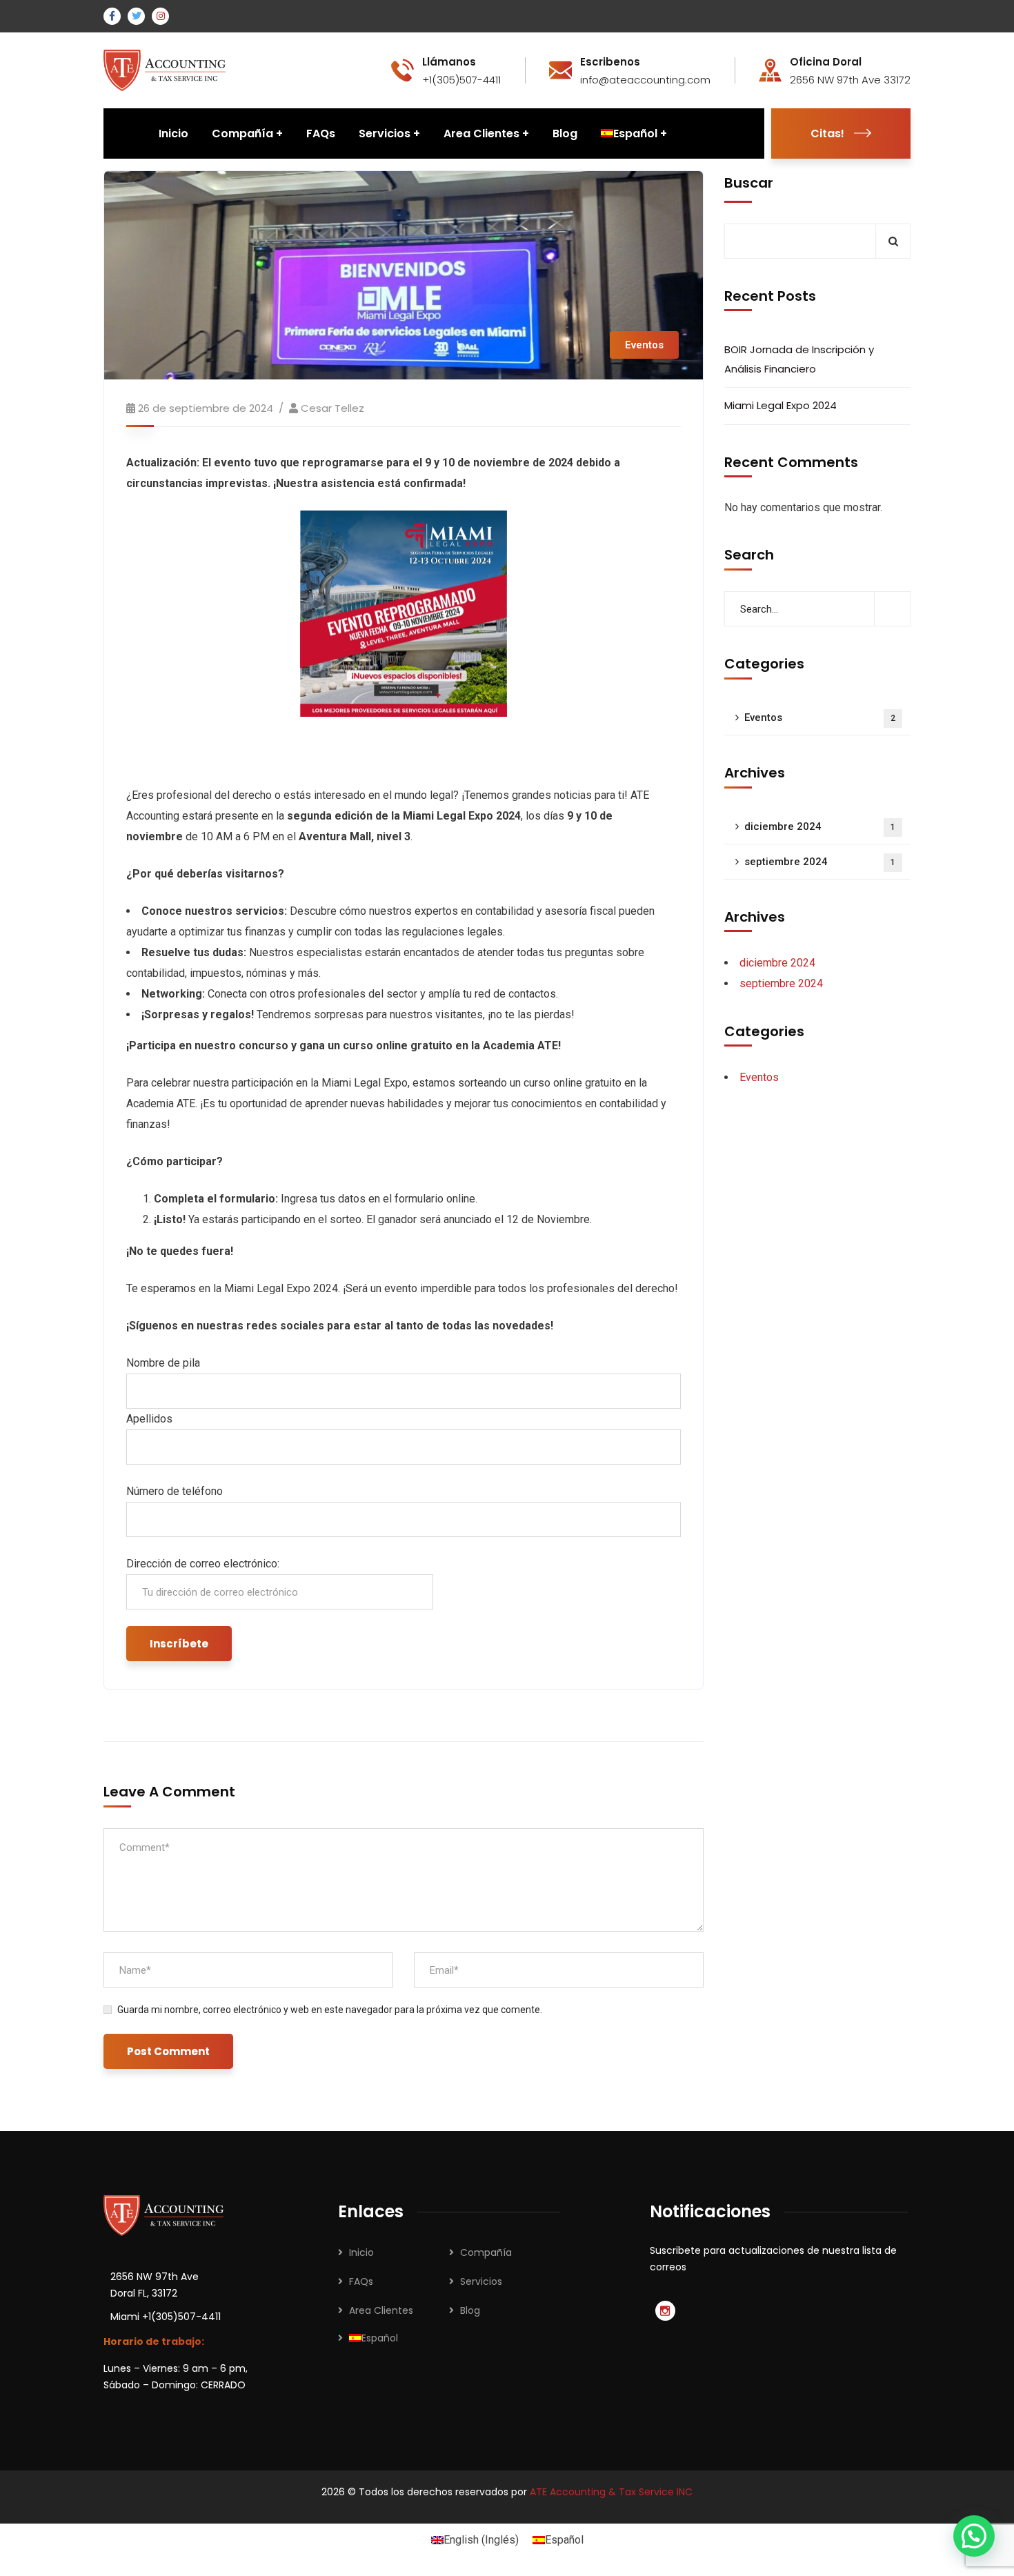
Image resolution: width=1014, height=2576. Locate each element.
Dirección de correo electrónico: (203, 1564)
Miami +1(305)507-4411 (166, 2317)
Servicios (481, 2281)
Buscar (749, 183)
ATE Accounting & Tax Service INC (611, 2492)
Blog (470, 2310)
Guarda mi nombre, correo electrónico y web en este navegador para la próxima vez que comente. (330, 2010)
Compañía (486, 2252)
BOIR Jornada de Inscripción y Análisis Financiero (799, 360)
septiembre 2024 (820, 862)
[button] (974, 2536)
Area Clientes (381, 2310)
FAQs (361, 2281)
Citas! (827, 133)
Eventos (644, 345)
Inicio (361, 2252)
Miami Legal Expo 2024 (781, 406)
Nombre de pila (163, 1363)
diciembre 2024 (820, 827)
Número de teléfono (175, 1491)
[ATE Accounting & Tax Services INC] (166, 69)
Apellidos (149, 1419)
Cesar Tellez (332, 408)
